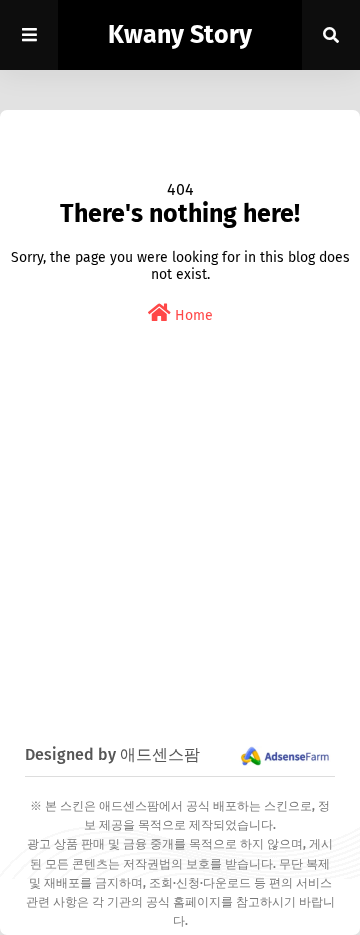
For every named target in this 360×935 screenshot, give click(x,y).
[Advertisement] (180, 559)
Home (192, 315)
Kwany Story (180, 35)
